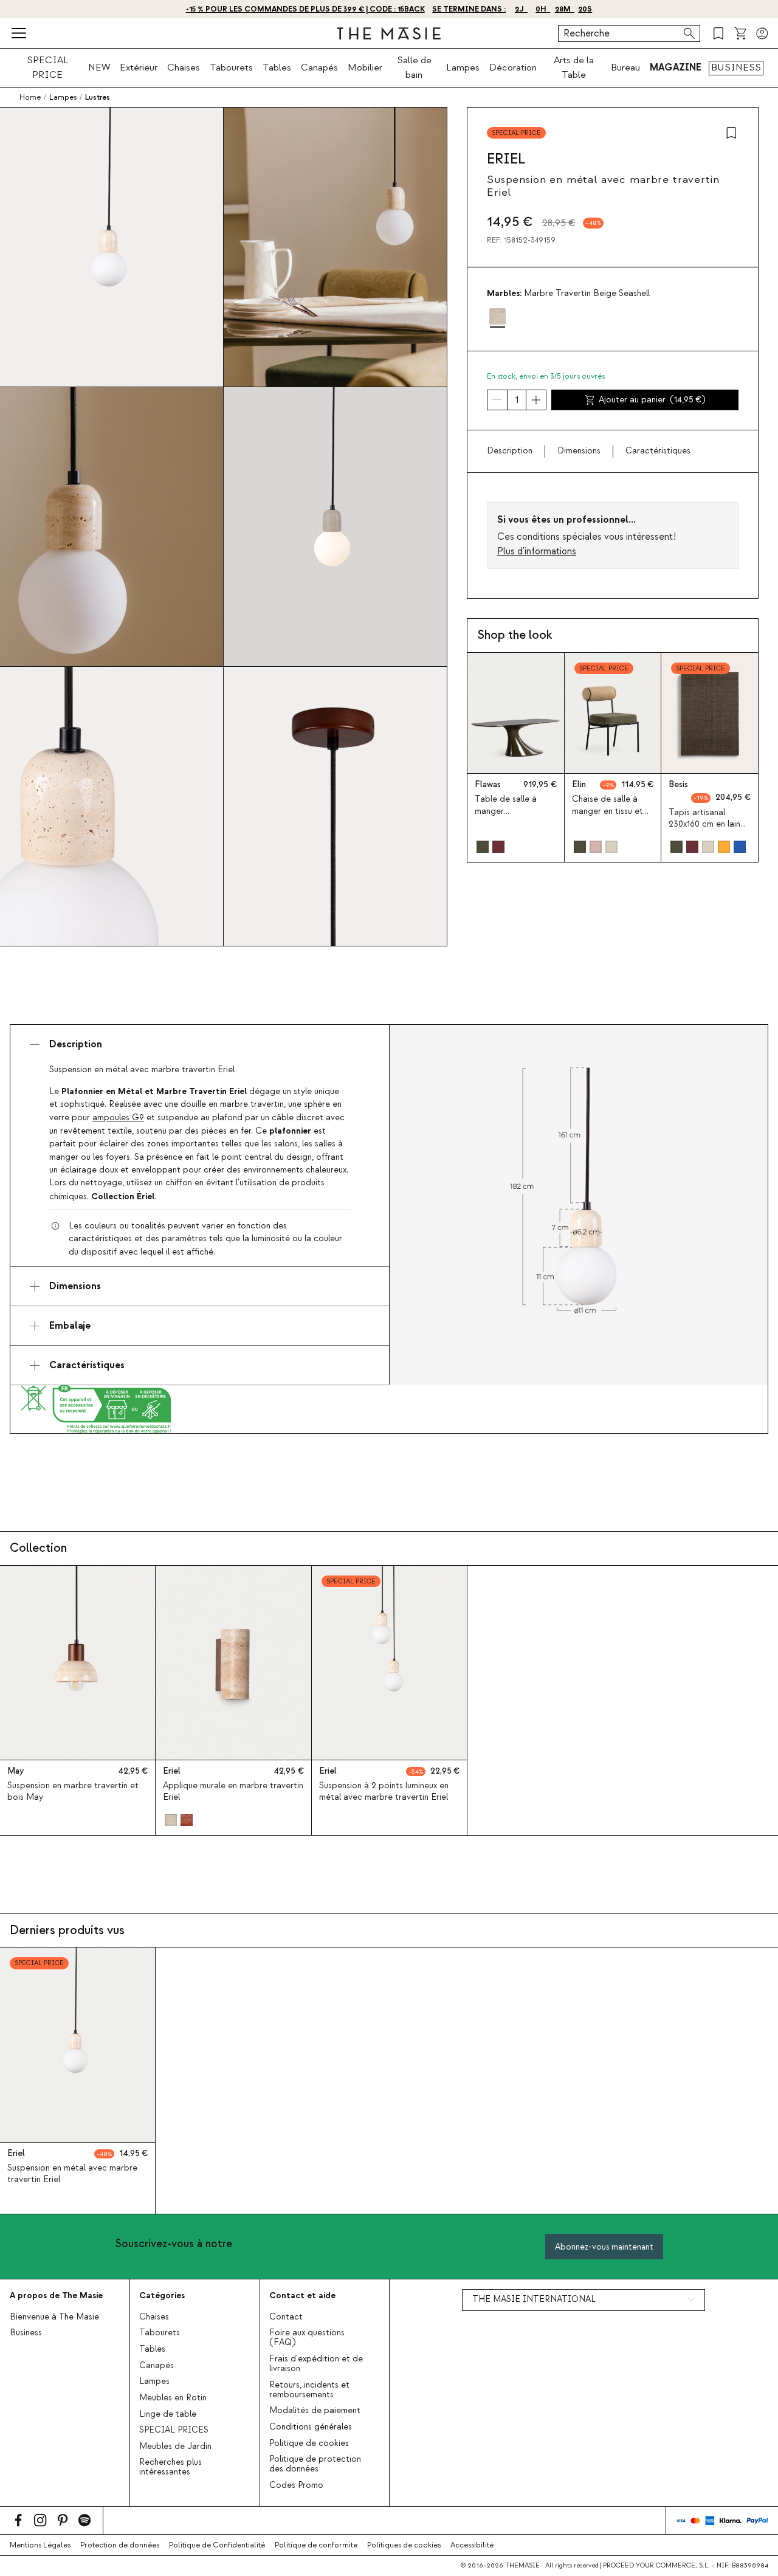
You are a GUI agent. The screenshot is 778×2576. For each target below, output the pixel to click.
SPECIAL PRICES (174, 2430)
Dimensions (579, 451)
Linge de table (168, 2414)
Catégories (162, 2295)
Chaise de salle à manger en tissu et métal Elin (608, 811)
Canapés (319, 67)
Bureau (625, 67)
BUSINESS (736, 67)
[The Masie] (389, 33)
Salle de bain (414, 67)
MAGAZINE (676, 67)
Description (510, 451)
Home (30, 97)
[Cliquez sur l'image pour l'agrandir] (579, 1205)
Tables (277, 67)
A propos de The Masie (56, 2295)
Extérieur (139, 67)
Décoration (513, 67)
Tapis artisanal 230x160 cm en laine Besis (707, 824)
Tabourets (231, 67)
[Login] (762, 33)
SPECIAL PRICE (48, 67)
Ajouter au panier (652, 400)
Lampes (463, 67)
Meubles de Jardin (175, 2447)
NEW (99, 67)
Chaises (184, 67)
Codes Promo (296, 2485)
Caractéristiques (658, 451)
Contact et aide (302, 2295)
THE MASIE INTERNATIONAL (534, 2299)
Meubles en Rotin (173, 2398)
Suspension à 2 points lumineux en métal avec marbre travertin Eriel (384, 1792)
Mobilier (365, 67)
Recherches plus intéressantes (170, 2467)
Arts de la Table (574, 67)
